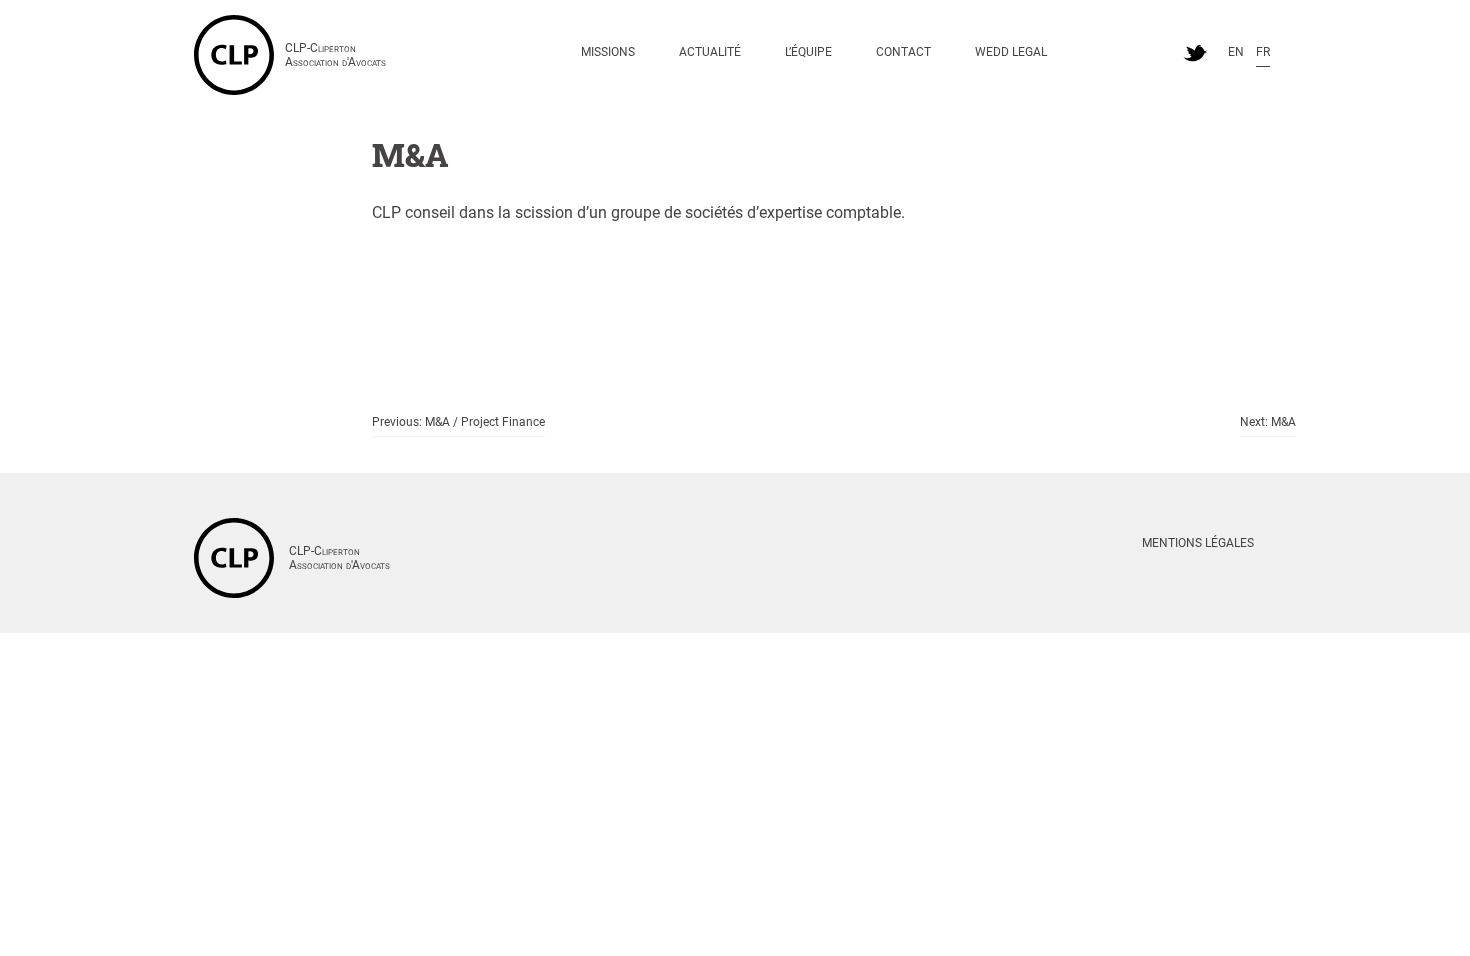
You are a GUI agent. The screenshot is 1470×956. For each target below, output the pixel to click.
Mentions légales (1198, 543)
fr (1263, 52)
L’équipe (808, 52)
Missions (608, 52)
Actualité (710, 52)
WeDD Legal (1011, 52)
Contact (903, 52)
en (1236, 52)
